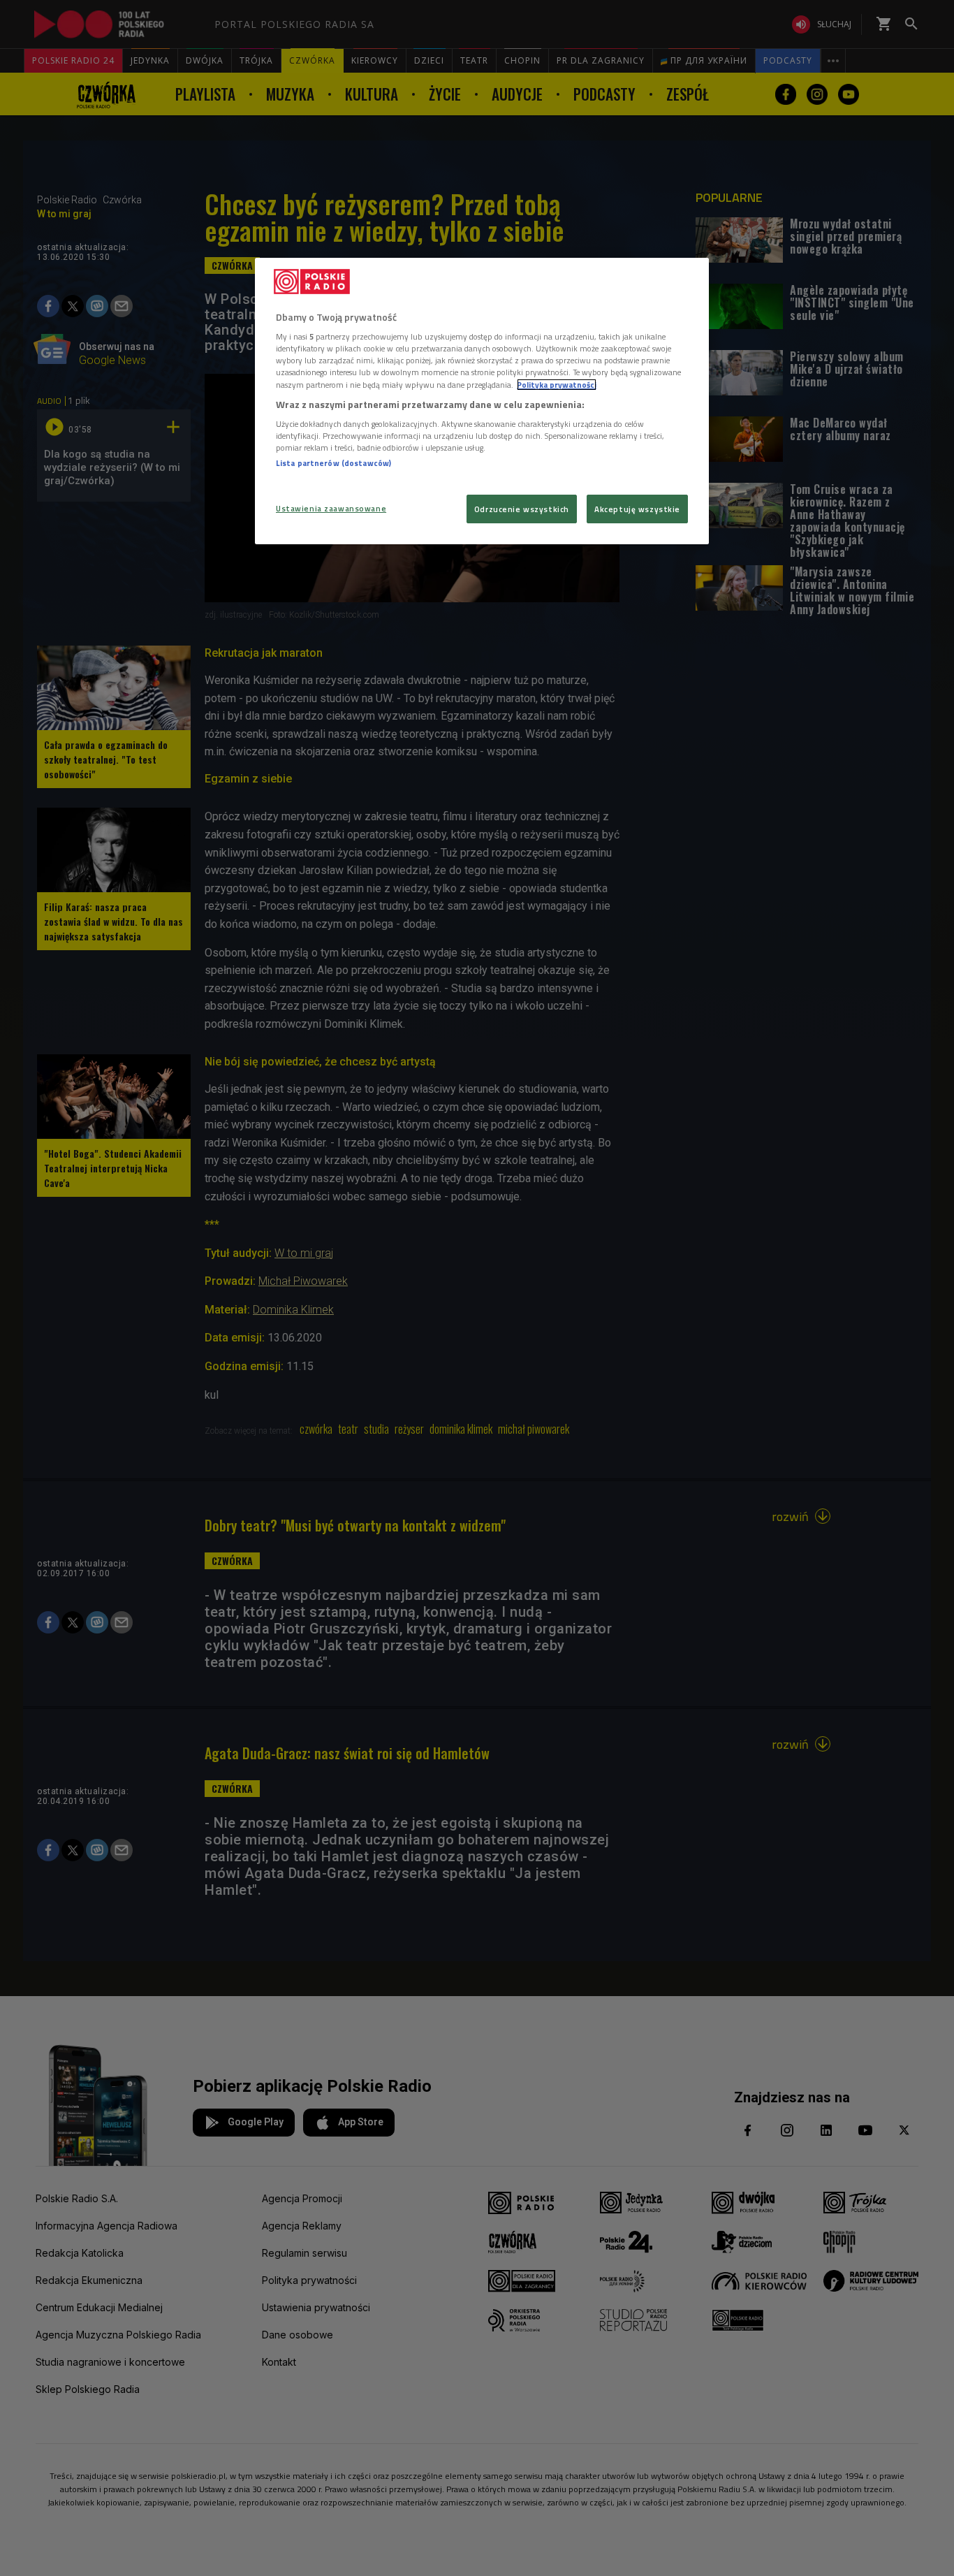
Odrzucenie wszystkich (522, 509)
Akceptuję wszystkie (637, 509)
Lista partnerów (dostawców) (333, 463)
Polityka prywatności (557, 385)
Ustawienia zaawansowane (331, 508)
